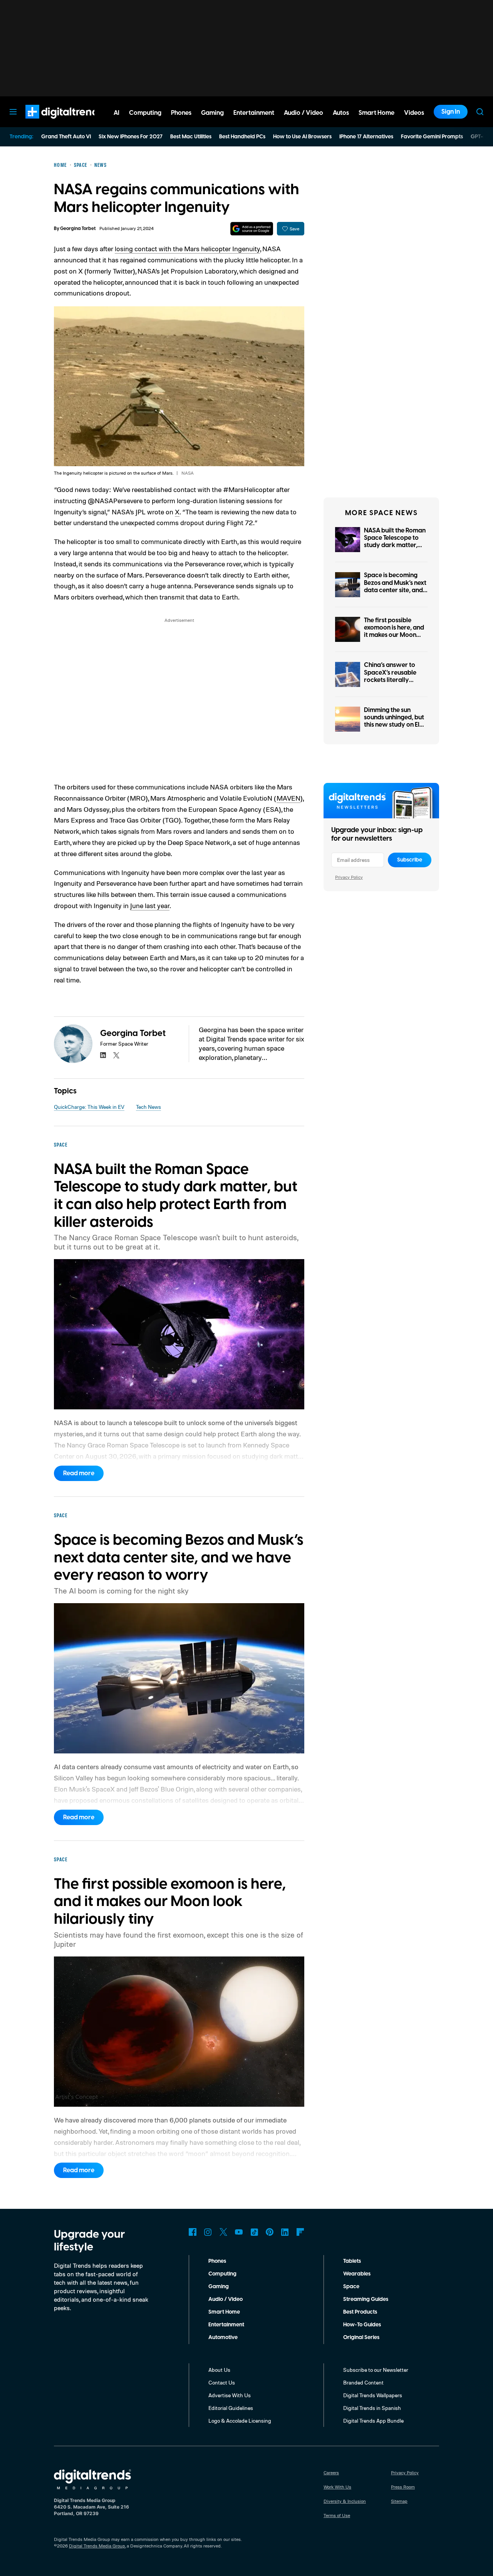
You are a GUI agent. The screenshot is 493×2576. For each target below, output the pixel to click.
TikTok (254, 2232)
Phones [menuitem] (181, 113)
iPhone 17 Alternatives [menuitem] (366, 137)
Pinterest (270, 2232)
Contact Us (222, 2382)
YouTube (239, 2232)
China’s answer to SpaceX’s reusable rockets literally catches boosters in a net (394, 680)
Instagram (208, 2232)
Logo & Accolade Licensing (240, 2421)
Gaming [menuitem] (212, 113)
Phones (217, 2261)
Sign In (451, 112)
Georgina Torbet (78, 229)
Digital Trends (50, 123)
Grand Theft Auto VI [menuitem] (66, 137)
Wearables (357, 2274)
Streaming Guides (366, 2299)
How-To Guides (362, 2325)
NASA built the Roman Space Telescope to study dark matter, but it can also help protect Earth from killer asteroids (395, 549)
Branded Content (363, 2382)
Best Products (360, 2312)
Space (351, 2287)
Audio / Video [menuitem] (304, 113)
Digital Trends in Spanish (372, 2408)
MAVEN (288, 798)
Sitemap (399, 2501)
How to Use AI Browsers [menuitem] (302, 137)
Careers (331, 2473)
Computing (222, 2274)
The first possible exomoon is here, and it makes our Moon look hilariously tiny (394, 631)
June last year (150, 905)
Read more (79, 1473)
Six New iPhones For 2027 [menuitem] (131, 137)
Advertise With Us (230, 2395)
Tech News (148, 1107)
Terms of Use (337, 2515)
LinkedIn (285, 2232)
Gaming (219, 2287)
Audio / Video (226, 2299)
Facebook (193, 2232)
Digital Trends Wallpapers (373, 2395)
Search (480, 112)
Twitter (223, 2232)
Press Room (403, 2487)
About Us (219, 2370)
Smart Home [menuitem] (376, 113)
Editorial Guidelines (231, 2408)
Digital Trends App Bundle (373, 2421)
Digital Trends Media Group (97, 2546)
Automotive (223, 2338)
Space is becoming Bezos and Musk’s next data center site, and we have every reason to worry (395, 590)
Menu (13, 112)
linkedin (103, 1055)
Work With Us (337, 2487)
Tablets (352, 2261)
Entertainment (226, 2325)
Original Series (361, 2338)
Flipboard (300, 2232)
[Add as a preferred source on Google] (252, 229)
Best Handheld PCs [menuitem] (242, 137)
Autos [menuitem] (341, 113)
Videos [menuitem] (414, 113)
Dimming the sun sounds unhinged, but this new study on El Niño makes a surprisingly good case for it (394, 729)
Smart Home (224, 2312)
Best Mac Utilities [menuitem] (191, 137)
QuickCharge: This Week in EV (89, 1107)
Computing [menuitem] (145, 113)
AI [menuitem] (117, 113)
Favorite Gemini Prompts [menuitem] (432, 137)
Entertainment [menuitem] (254, 113)
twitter (116, 1055)
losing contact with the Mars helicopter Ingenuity (187, 249)
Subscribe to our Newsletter (376, 2370)
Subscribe (410, 860)
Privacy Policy (349, 877)
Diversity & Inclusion (345, 2501)
